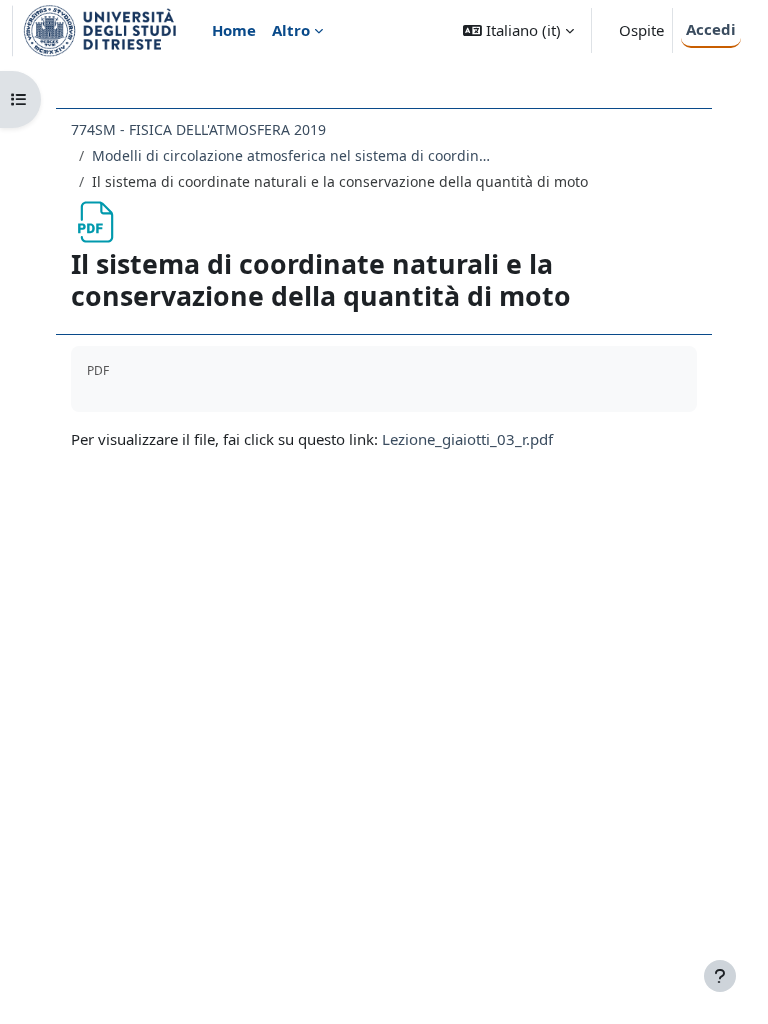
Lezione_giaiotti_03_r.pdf (467, 439)
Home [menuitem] (234, 30)
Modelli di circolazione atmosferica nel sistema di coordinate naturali (292, 155)
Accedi (711, 29)
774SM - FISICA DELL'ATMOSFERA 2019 (198, 129)
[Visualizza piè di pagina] (720, 976)
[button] (518, 30)
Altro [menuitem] (291, 30)
